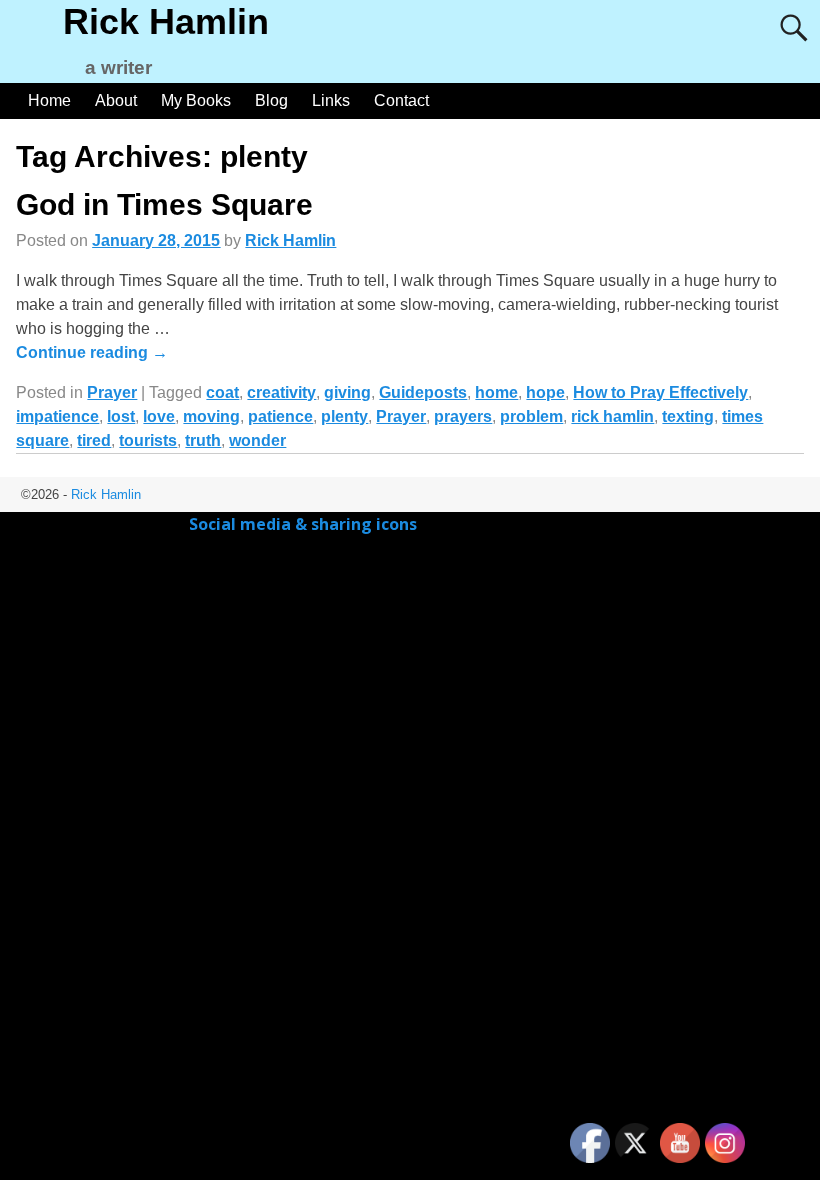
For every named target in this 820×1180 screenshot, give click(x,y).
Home (49, 100)
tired (94, 440)
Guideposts (423, 392)
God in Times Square (164, 204)
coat (222, 392)
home (496, 392)
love (159, 416)
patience (280, 416)
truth (203, 440)
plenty (344, 416)
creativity (281, 392)
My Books (196, 100)
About (116, 100)
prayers (463, 416)
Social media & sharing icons (305, 524)
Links (331, 100)
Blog (271, 100)
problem (531, 416)
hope (545, 392)
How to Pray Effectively (660, 392)
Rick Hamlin (166, 21)
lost (121, 416)
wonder (257, 440)
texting (688, 416)
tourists (148, 440)
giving (347, 392)
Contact (401, 100)
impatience (57, 416)
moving (211, 416)
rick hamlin (612, 416)
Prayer (112, 392)
